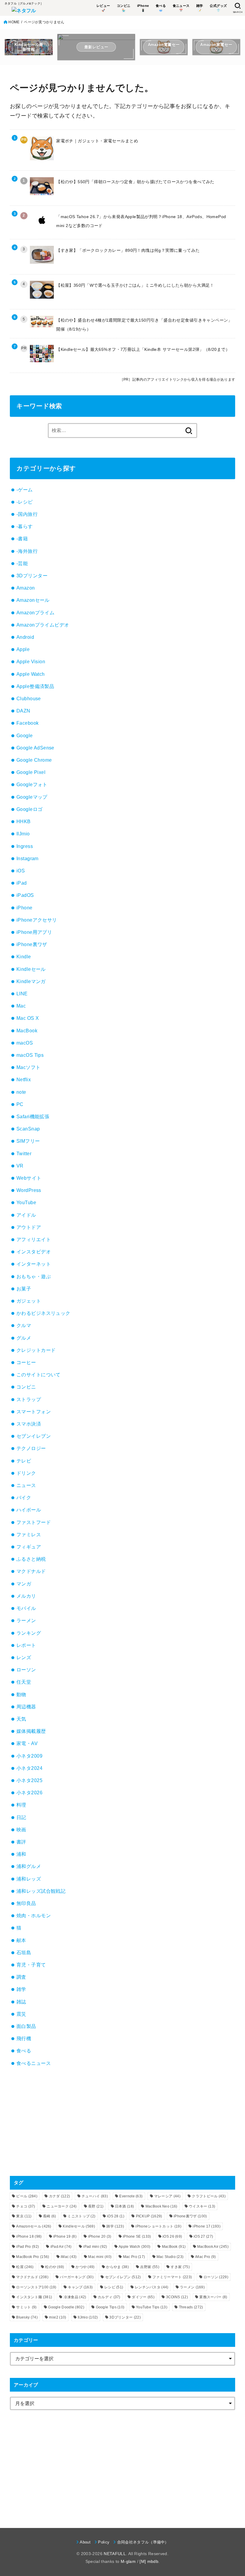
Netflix (24, 1079)
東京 (24, 2216)
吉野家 (150, 2267)
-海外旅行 (27, 551)
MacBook (27, 1031)
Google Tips (110, 2307)
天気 (21, 1719)
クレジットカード (36, 1350)
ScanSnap (28, 1129)
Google (24, 735)
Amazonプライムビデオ (43, 625)
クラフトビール (209, 2196)
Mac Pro (134, 2257)
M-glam (128, 2561)
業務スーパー (213, 2297)
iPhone (24, 908)
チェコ (26, 2206)
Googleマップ (32, 797)
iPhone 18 (29, 2236)
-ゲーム (25, 490)
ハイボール (29, 1510)
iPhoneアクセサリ (37, 920)
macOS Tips (30, 1055)
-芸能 (22, 563)
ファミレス (29, 1534)
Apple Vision (31, 661)
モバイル (26, 1608)
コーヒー (26, 1362)
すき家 (180, 2267)
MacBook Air (213, 2247)
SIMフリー (28, 1141)
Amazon (26, 588)
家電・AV (27, 1743)
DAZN (23, 711)
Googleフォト (32, 784)
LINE (22, 994)
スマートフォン (34, 1412)
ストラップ (29, 1399)
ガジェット (29, 1301)
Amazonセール (33, 600)
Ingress (25, 846)
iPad (22, 883)
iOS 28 (116, 2216)
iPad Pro (27, 2247)
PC (20, 1104)
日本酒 (124, 2206)
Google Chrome (34, 760)
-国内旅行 (27, 514)
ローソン (26, 1670)
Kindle (24, 957)
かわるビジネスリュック (43, 1313)
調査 (21, 1977)
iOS (21, 871)
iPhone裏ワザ (32, 944)
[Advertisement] (122, 2122)
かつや (85, 2267)
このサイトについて (39, 1375)
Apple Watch (31, 674)
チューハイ (95, 2196)
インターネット (34, 1264)
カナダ (60, 2196)
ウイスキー (202, 2206)
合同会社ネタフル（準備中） (143, 2542)
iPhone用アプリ (34, 932)
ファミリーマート (172, 2277)
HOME (14, 22)
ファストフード (34, 1522)
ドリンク (26, 1473)
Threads (191, 2307)
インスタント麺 (34, 2297)
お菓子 (24, 1289)
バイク (24, 1497)
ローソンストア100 (36, 2287)
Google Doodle (66, 2307)
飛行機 (24, 2038)
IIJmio (23, 834)
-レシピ (25, 502)
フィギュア (29, 1547)
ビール (27, 2196)
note (21, 1092)
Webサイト (29, 1178)
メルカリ (26, 1596)
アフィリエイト (34, 1239)
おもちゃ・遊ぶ (34, 1276)
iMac (69, 2257)
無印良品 (26, 1903)
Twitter (24, 1153)
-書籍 (22, 539)
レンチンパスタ (152, 2287)
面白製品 (26, 2026)
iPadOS (25, 895)
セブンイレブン (34, 1436)
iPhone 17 (207, 2226)
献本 (21, 1940)
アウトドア (29, 1227)
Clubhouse (29, 698)
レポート (26, 1645)
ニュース (26, 1485)
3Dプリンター (32, 576)
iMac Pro (206, 2257)
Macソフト (28, 1067)
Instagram (27, 858)
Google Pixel (31, 772)
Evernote (131, 2196)
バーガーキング (77, 2277)
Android (25, 637)
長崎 (50, 2216)
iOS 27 (203, 2236)
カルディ (109, 2297)
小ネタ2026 (29, 1793)
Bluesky (27, 2317)
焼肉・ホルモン (34, 1915)
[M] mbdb (149, 2561)
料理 (21, 1805)
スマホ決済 (29, 1424)
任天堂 (24, 1682)
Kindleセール (31, 969)
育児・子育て (31, 1965)
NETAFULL (115, 2554)
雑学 (21, 1989)
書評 (21, 1842)
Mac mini (100, 2257)
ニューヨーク (62, 2206)
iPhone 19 (65, 2236)
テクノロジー (31, 1448)
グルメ (24, 1338)
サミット (26, 2307)
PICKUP (149, 2216)
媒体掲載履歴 (31, 1731)
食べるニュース (34, 2063)
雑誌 (21, 2002)
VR (20, 1166)
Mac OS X (28, 1018)
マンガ (24, 1584)
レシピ (114, 2287)
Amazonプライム (35, 613)
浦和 (21, 1854)
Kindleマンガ (31, 981)
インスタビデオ (34, 1252)
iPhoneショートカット (158, 2226)
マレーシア (167, 2196)
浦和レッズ (29, 1879)
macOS (25, 1043)
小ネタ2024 (29, 1768)
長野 (96, 2206)
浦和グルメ (29, 1866)
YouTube (26, 1202)
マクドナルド (31, 1571)
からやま (117, 2267)
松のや (55, 2267)
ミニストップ (81, 2216)
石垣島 (24, 1952)
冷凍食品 (75, 2297)
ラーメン (26, 1620)
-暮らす (25, 526)
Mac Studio (170, 2257)
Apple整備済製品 (35, 686)
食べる (24, 2051)
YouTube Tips (152, 2307)
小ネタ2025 (29, 1780)
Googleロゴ (29, 809)
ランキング (29, 1633)
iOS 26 (172, 2236)
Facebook (27, 723)
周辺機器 (26, 1707)
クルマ (24, 1325)
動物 (21, 1694)
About (85, 2542)
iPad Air (61, 2247)
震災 (21, 2014)
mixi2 (58, 2317)
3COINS (177, 2297)
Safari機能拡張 (33, 1116)
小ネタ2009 (29, 1756)
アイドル (26, 1215)
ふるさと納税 (31, 1559)
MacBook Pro (33, 2257)
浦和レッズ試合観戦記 (41, 1891)
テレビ (24, 1461)
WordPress (29, 1190)
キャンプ (80, 2287)
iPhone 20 (100, 2236)
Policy (104, 2542)
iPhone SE (137, 2236)
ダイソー (143, 2297)
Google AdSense (35, 748)
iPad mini (95, 2247)
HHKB (24, 821)
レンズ (24, 1657)
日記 (21, 1817)
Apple (23, 649)
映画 (21, 1830)
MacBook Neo (161, 2206)
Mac (21, 1006)
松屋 (25, 2267)
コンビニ (26, 1387)
